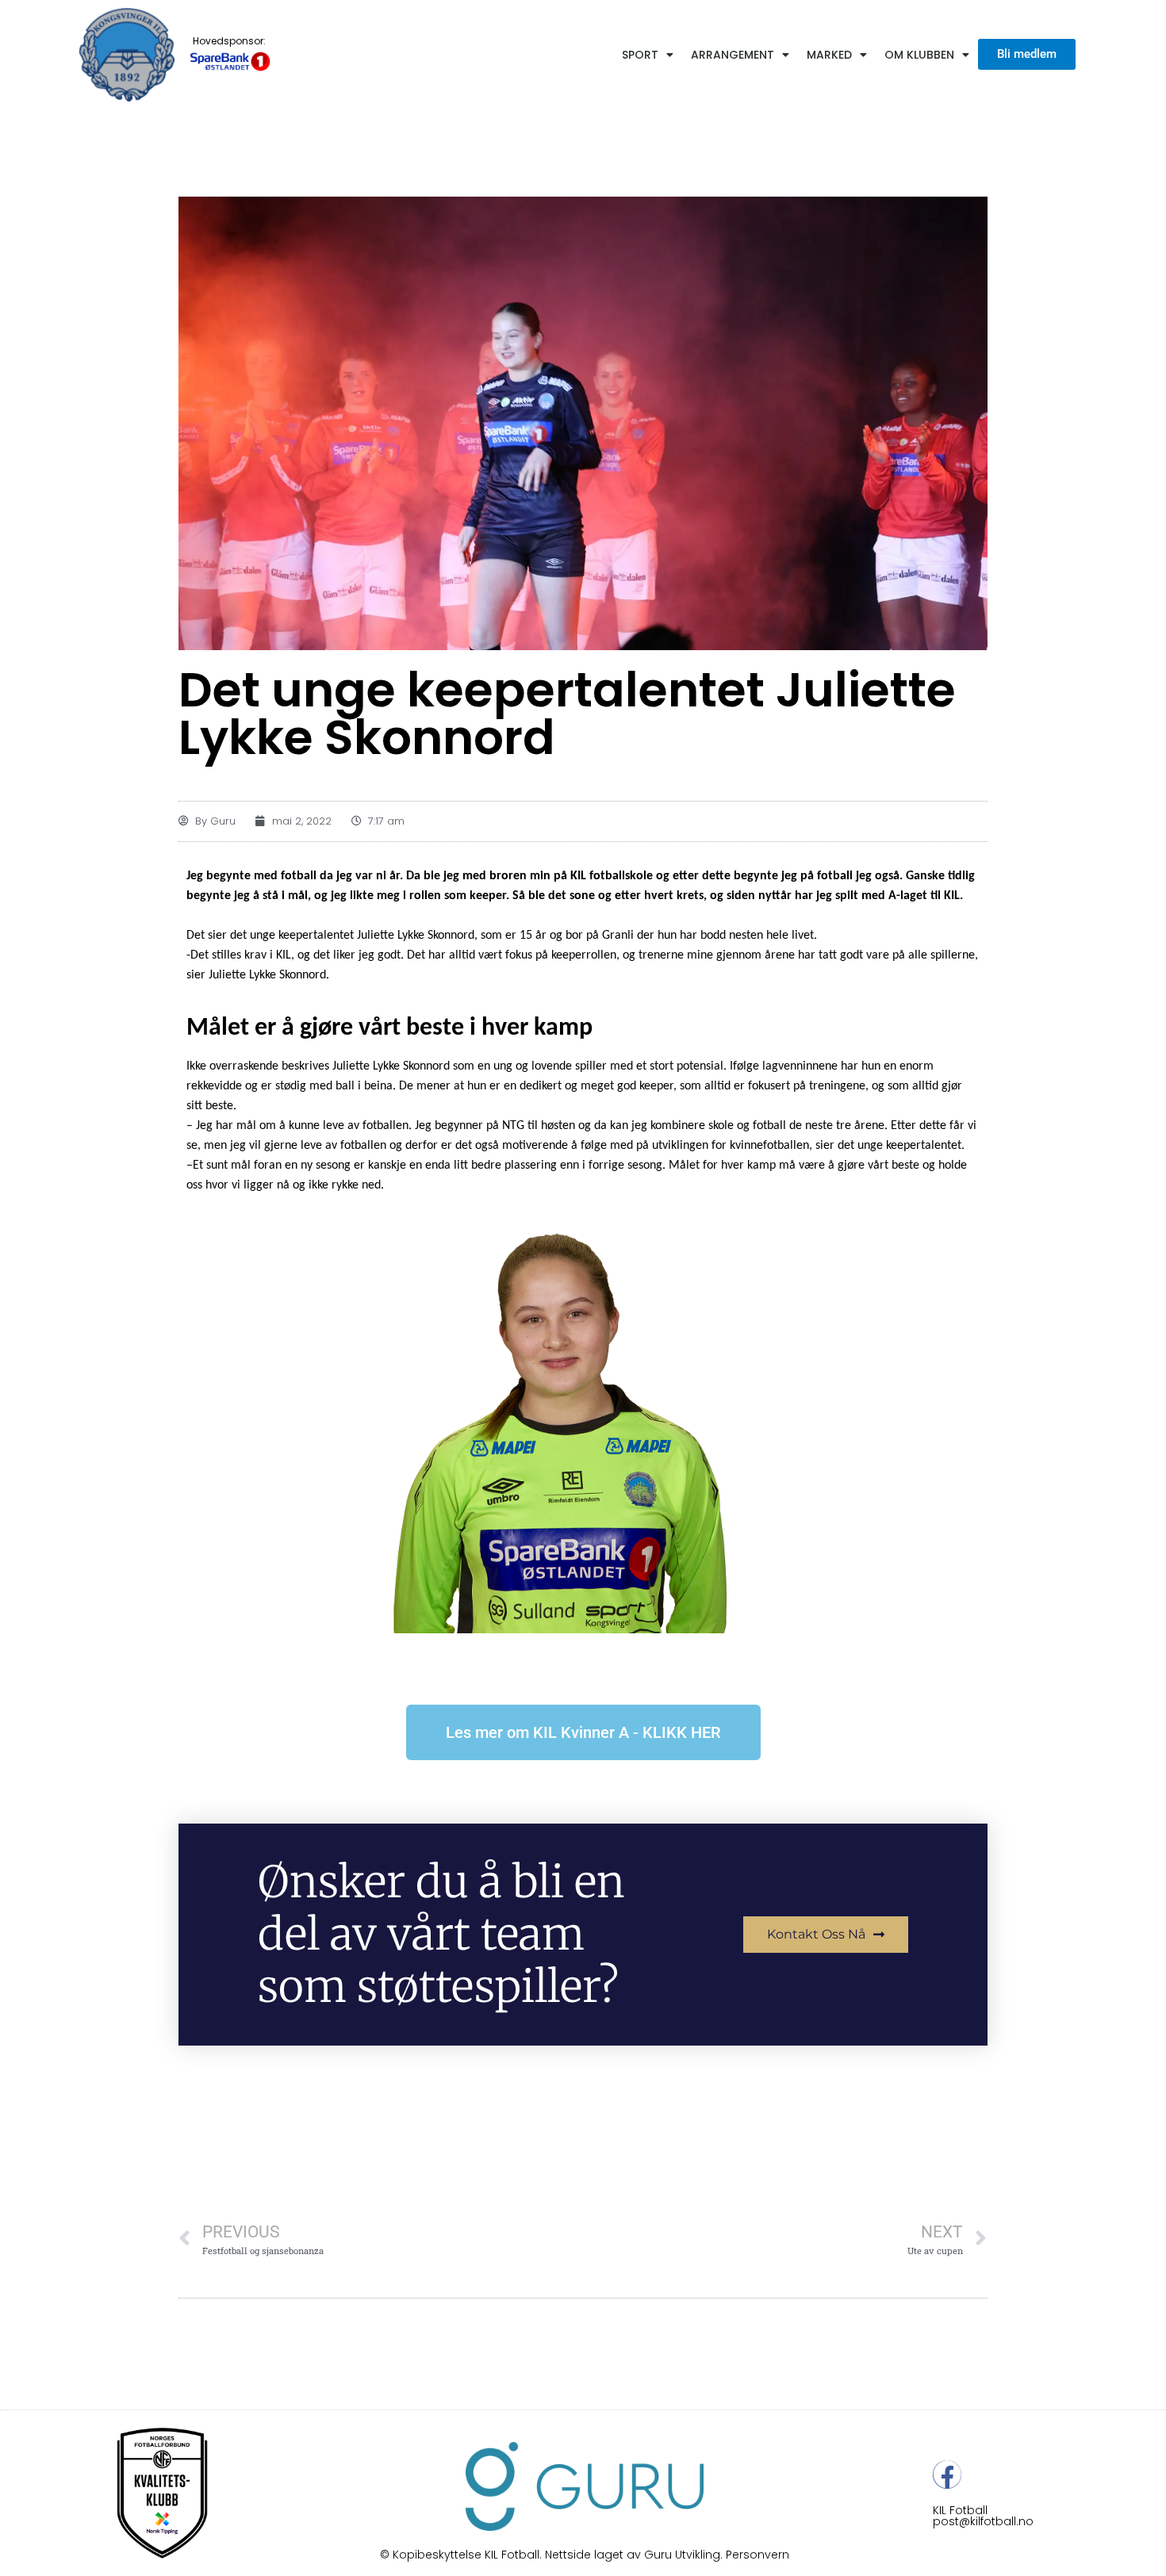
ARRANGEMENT (733, 55)
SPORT (640, 55)
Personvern (758, 2555)
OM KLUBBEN (919, 55)
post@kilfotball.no (983, 2521)
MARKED (829, 55)
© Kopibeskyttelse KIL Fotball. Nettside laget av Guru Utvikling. (553, 2555)
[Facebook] (947, 2475)
